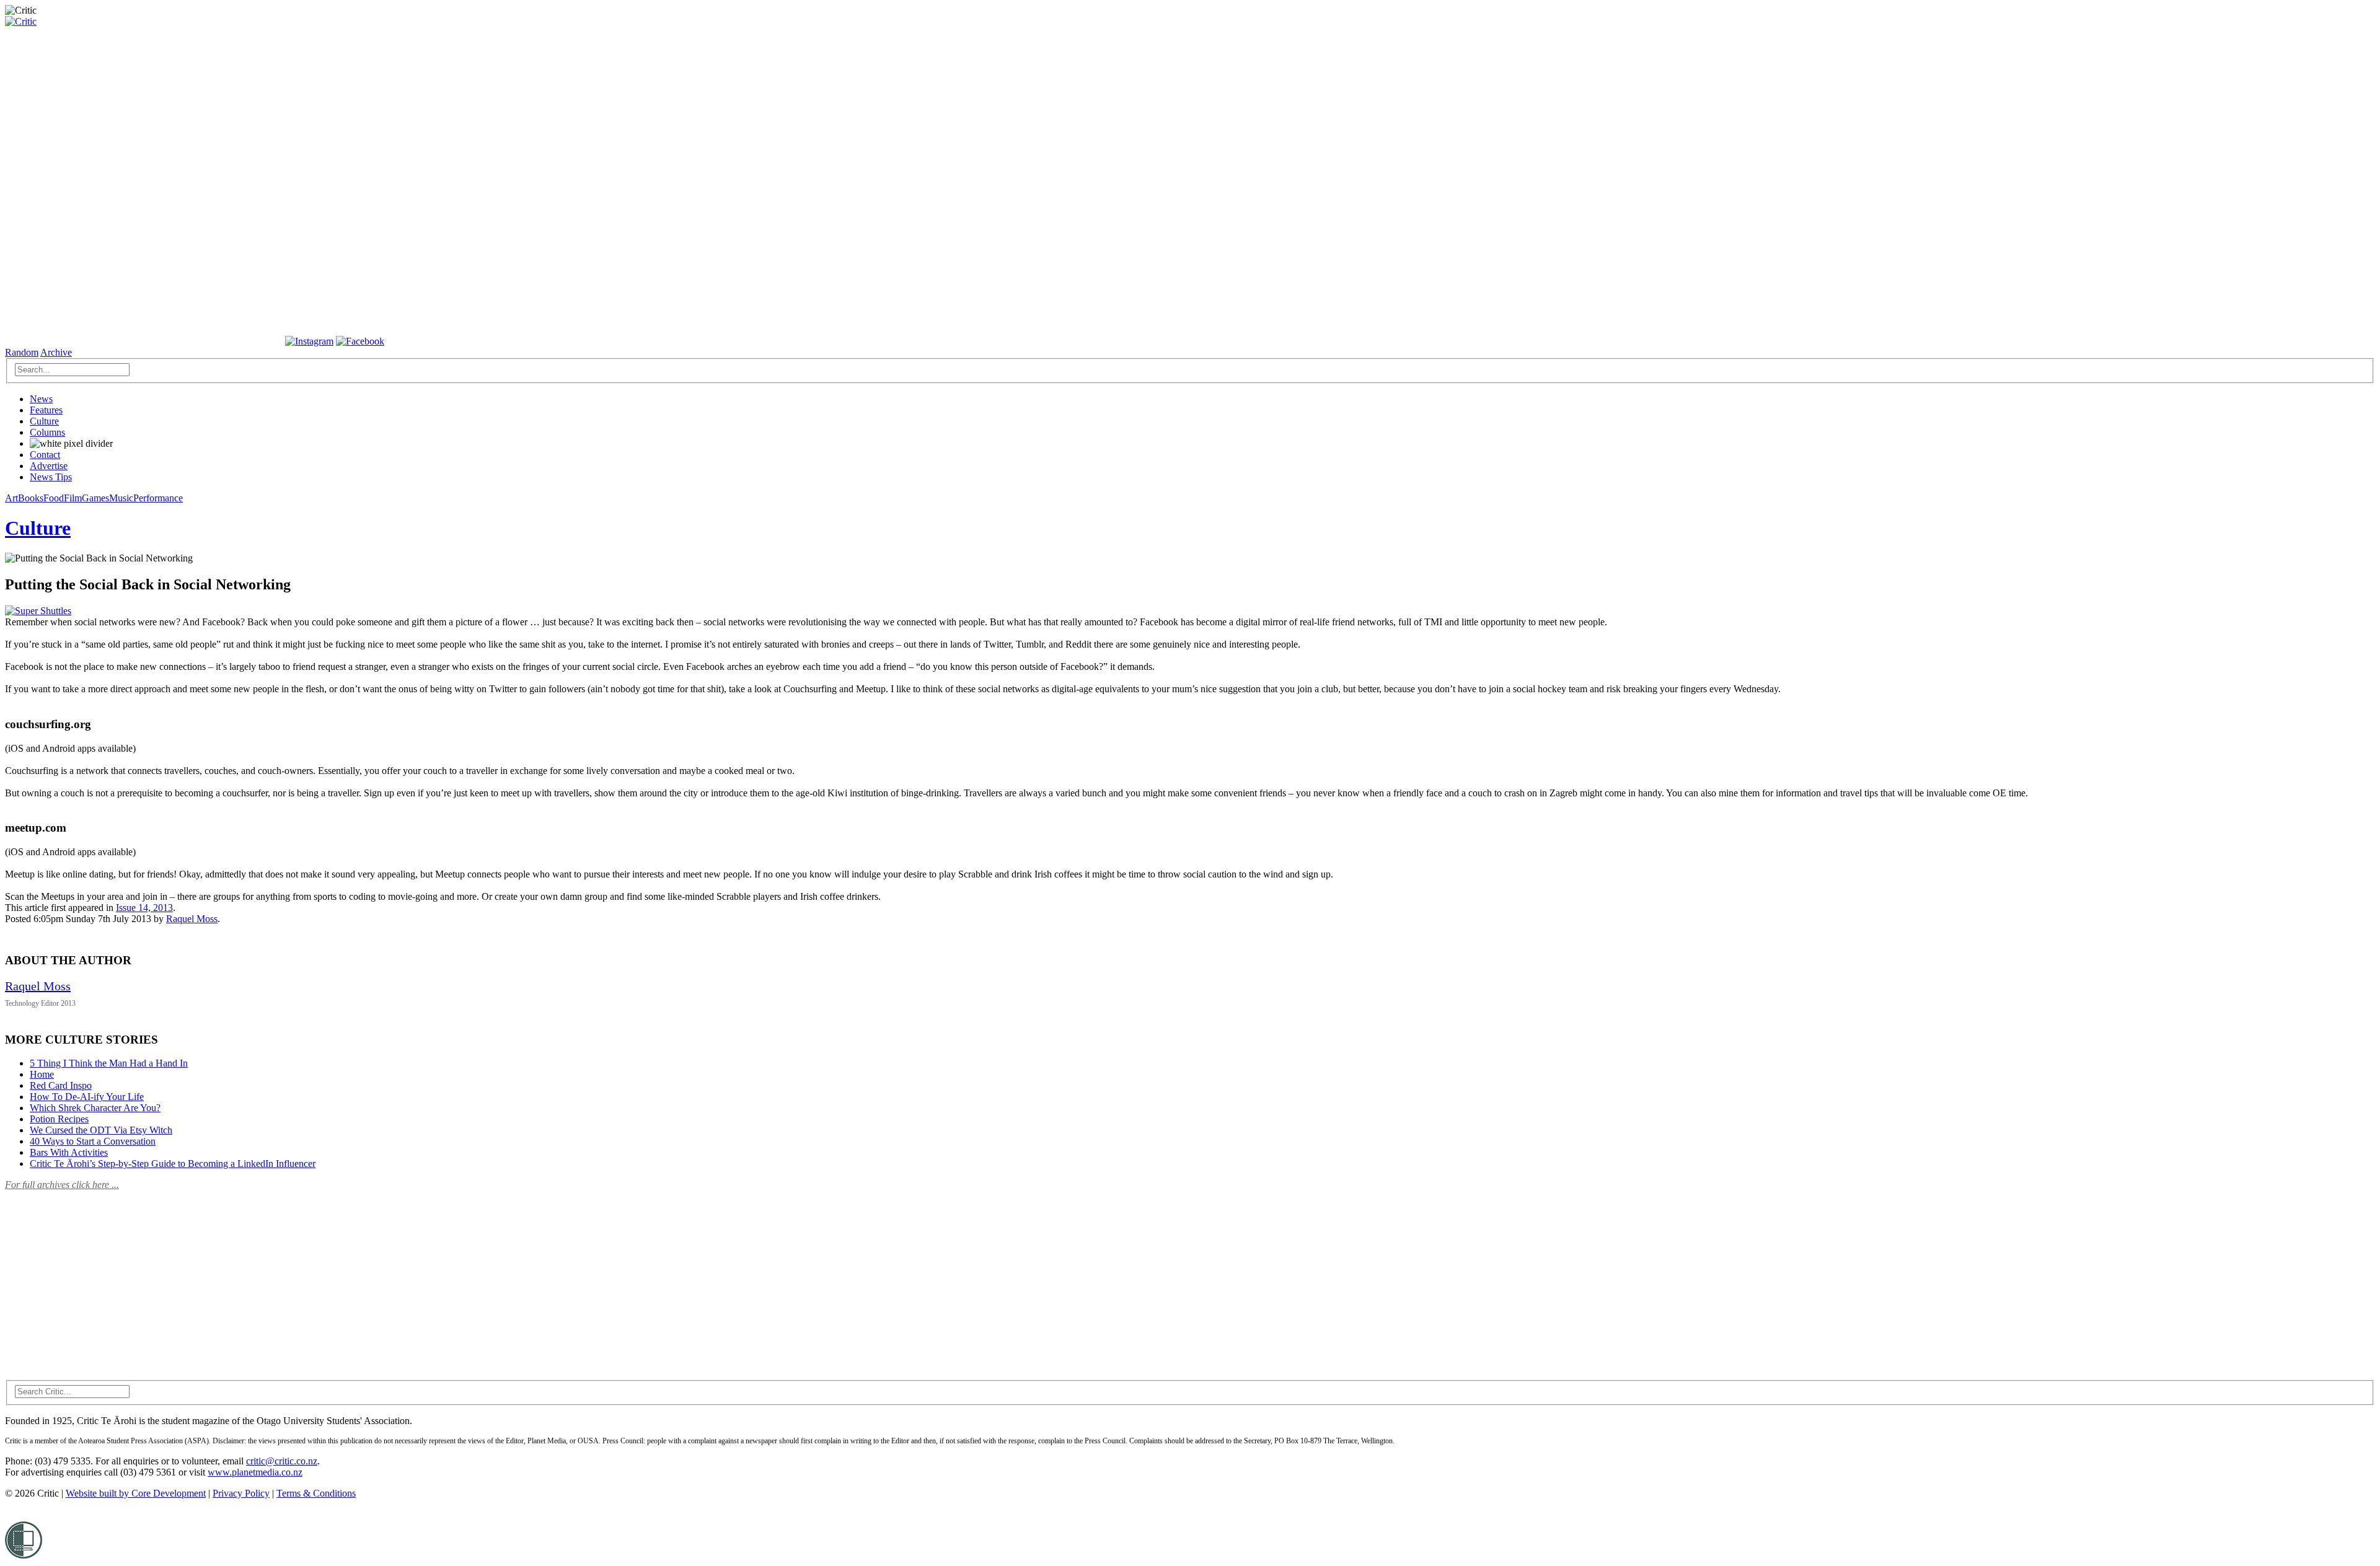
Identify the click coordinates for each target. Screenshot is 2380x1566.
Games (95, 498)
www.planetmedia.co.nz (255, 1472)
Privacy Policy (241, 1493)
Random (22, 352)
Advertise (49, 466)
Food (54, 498)
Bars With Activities (69, 1152)
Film (73, 498)
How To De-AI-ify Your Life (87, 1097)
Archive (56, 352)
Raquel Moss (192, 919)
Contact (45, 455)
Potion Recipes (59, 1119)
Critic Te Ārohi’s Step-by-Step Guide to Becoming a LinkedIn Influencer (173, 1164)
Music (121, 498)
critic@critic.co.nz (282, 1461)
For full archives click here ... (62, 1185)
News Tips (51, 477)
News (41, 399)
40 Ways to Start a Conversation (93, 1141)
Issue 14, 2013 (144, 908)
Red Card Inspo (61, 1085)
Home (42, 1074)
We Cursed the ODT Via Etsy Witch (101, 1130)
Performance (158, 498)
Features (46, 410)
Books (31, 498)
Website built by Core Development (136, 1493)
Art (11, 498)
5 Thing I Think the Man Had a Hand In (109, 1063)
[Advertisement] (98, 1278)
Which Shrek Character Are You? (95, 1108)
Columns (47, 432)
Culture (44, 421)
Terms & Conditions (316, 1493)
